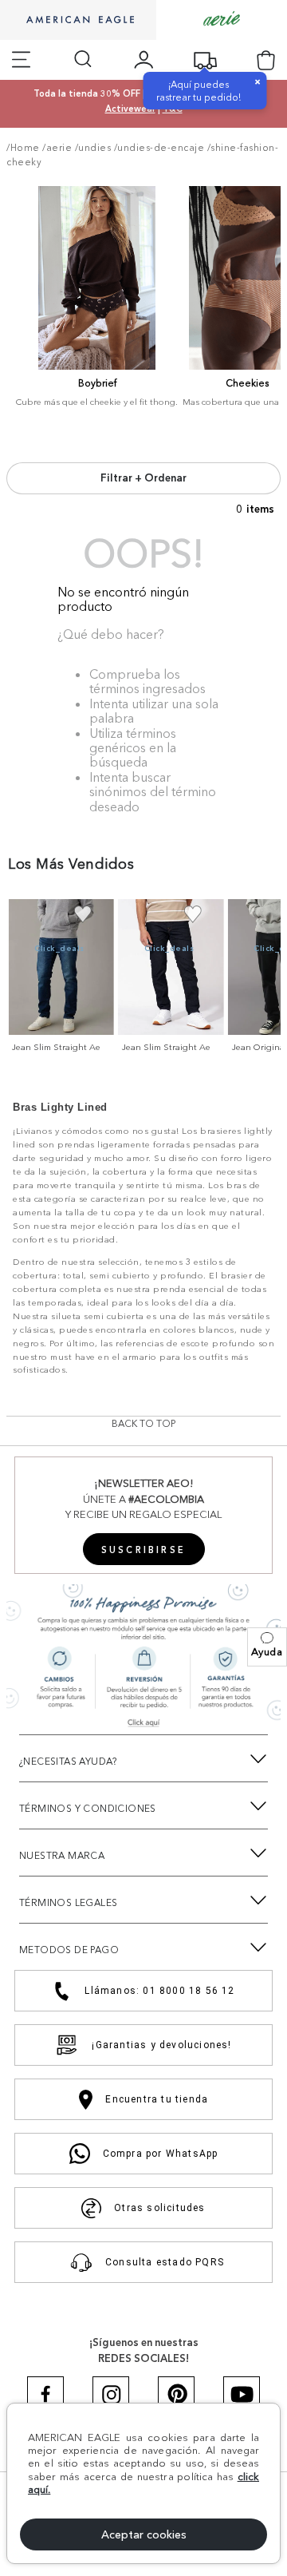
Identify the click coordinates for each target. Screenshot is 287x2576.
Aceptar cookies (144, 2534)
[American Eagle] (78, 21)
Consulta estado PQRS (165, 2262)
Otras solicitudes (159, 2208)
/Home (23, 148)
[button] (267, 1647)
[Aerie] (222, 20)
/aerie (57, 148)
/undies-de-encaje (159, 148)
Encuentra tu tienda (157, 2099)
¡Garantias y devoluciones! (161, 2045)
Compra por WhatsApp (161, 2154)
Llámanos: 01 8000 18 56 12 (159, 1991)
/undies (93, 148)
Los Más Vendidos (71, 864)
